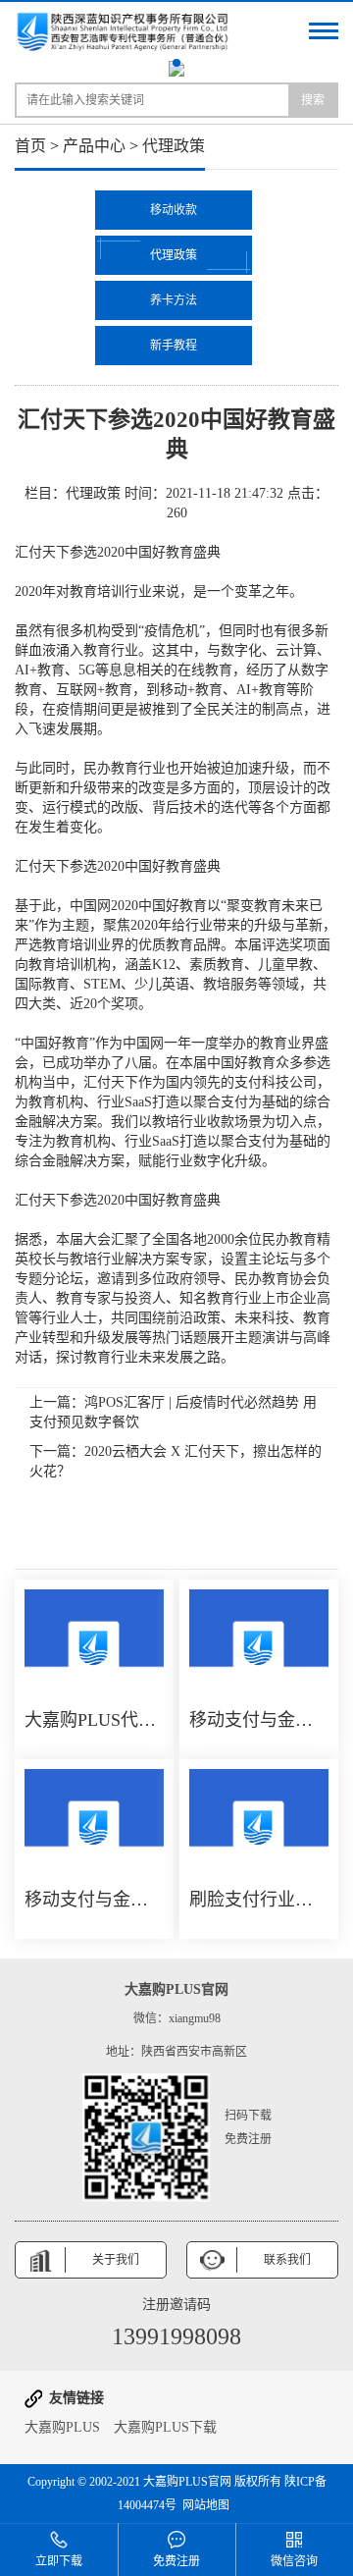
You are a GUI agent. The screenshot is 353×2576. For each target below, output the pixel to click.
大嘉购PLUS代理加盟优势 (94, 1720)
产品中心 (94, 146)
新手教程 (174, 346)
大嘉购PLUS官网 (187, 2482)
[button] (176, 63)
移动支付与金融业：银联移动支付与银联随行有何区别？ (94, 1900)
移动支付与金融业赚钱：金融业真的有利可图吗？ (259, 1720)
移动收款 (174, 210)
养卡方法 (174, 300)
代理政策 (174, 146)
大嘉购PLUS (62, 2427)
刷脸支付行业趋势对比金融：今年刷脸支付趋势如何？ (259, 1900)
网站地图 (206, 2505)
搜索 (313, 100)
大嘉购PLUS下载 (165, 2427)
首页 (30, 146)
